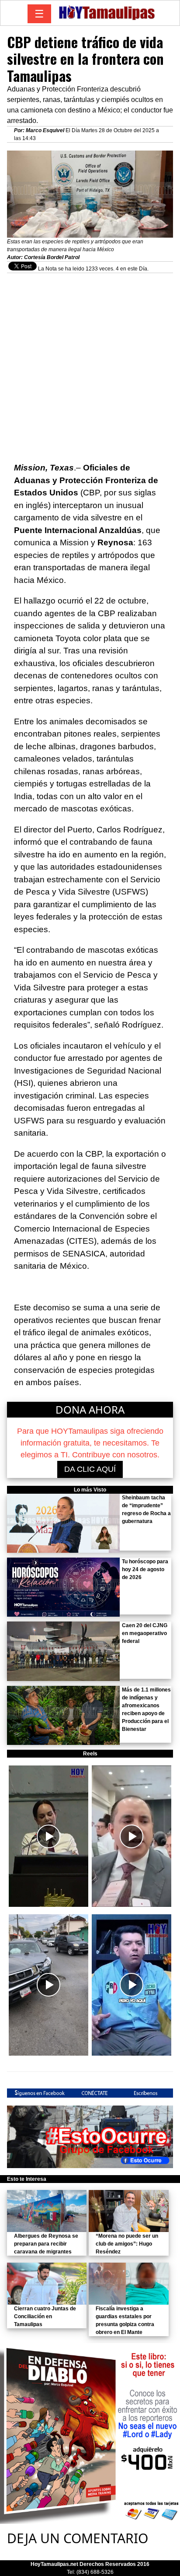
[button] (48, 1836)
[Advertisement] (90, 363)
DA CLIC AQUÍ (90, 1469)
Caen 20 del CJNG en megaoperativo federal (145, 1633)
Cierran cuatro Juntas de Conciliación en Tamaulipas (45, 2316)
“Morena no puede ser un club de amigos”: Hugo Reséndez (127, 2244)
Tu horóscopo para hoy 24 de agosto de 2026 (145, 1569)
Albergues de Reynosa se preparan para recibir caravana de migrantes (46, 2244)
